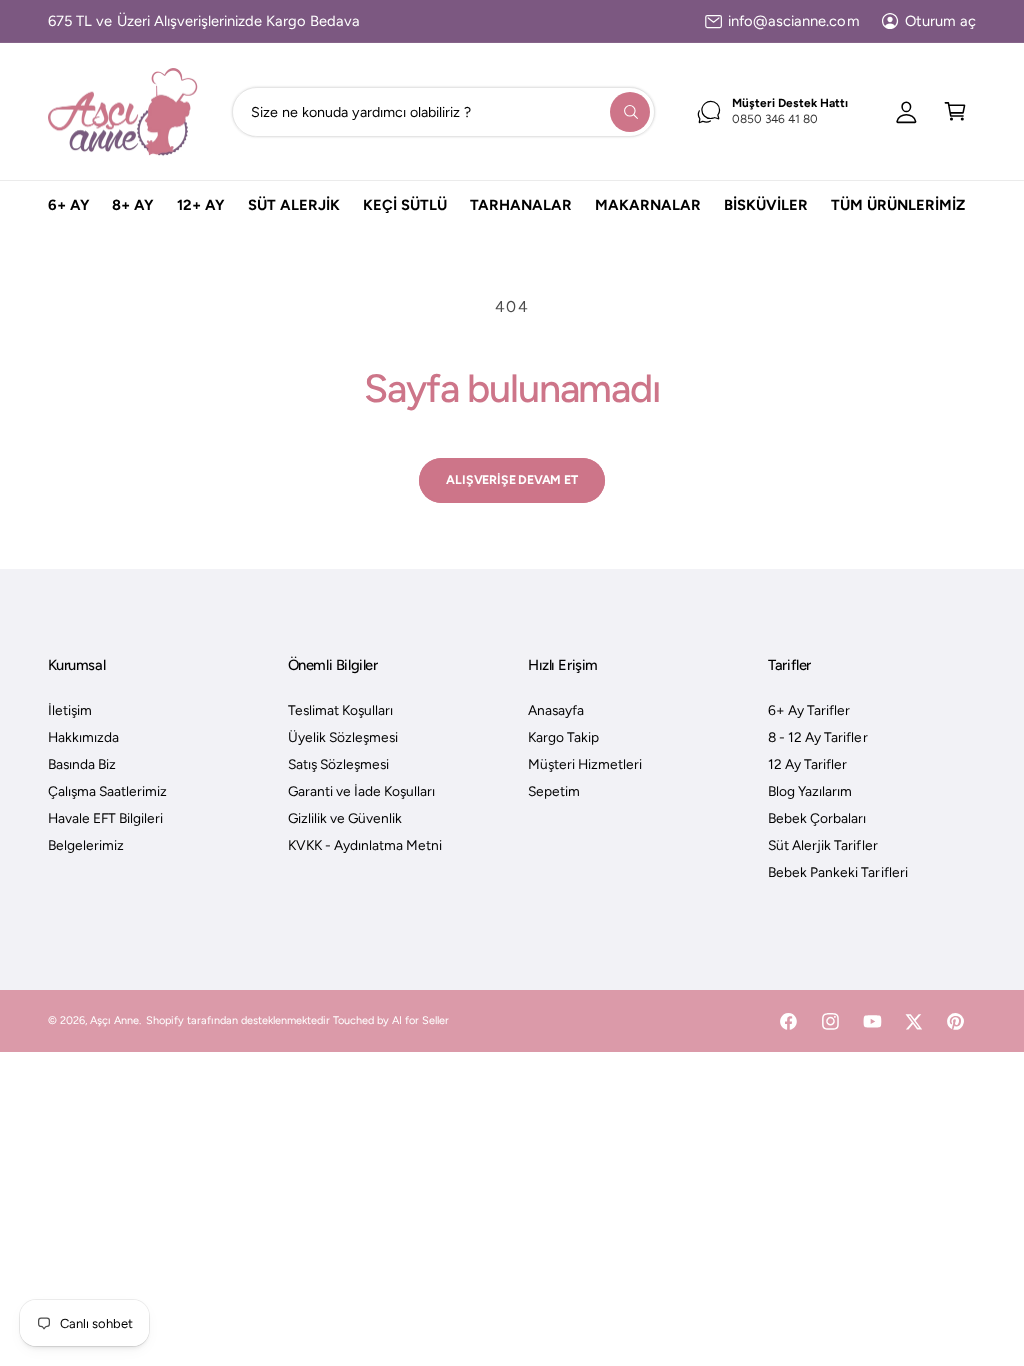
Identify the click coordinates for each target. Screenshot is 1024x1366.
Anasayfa (556, 710)
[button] (955, 111)
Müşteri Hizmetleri (585, 764)
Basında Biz (82, 764)
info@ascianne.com (793, 21)
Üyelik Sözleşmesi (343, 737)
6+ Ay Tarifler (809, 710)
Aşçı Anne (114, 1020)
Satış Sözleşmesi (338, 764)
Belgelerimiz (86, 845)
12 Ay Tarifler (807, 764)
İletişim (70, 710)
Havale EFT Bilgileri (105, 818)
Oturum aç (940, 21)
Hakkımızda (83, 737)
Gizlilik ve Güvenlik (345, 818)
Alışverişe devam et (511, 479)
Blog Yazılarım (810, 791)
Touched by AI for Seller (391, 1020)
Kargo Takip (563, 737)
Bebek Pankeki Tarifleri (837, 872)
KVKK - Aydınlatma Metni (365, 845)
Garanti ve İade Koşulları (361, 791)
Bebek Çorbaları (817, 818)
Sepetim (554, 791)
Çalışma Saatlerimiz (107, 791)
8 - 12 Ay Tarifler (817, 737)
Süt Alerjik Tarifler (822, 845)
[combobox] (443, 111)
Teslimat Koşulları (340, 710)
